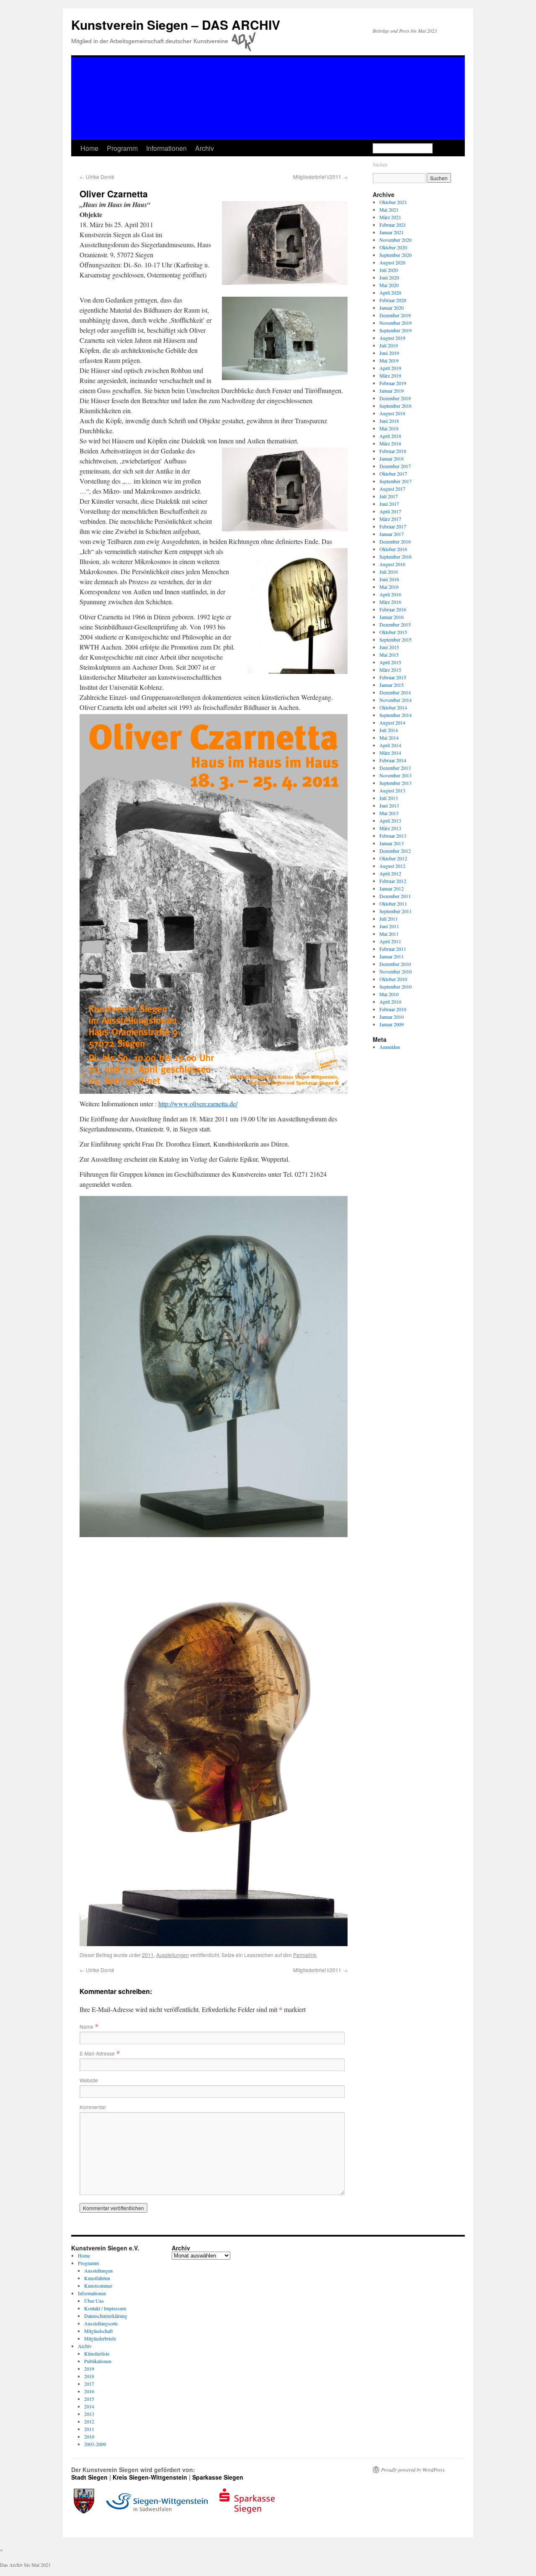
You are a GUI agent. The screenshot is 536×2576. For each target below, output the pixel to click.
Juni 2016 (389, 579)
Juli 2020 (389, 270)
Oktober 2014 (393, 707)
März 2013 (390, 828)
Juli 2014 (389, 730)
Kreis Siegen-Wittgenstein (150, 2477)
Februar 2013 (393, 836)
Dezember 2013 (395, 768)
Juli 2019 (389, 345)
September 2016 (396, 557)
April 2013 (390, 821)
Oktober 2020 (393, 247)
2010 (89, 2436)
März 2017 (390, 519)
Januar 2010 (392, 1017)
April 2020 (390, 293)
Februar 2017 (393, 526)
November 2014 (396, 700)
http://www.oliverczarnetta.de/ (198, 1104)
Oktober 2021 (393, 202)
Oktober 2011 (393, 904)
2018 (89, 2376)
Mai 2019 (389, 360)
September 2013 (396, 783)
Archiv (205, 148)
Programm (122, 148)
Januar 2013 (392, 843)
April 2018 (390, 436)
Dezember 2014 (395, 692)
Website (89, 2080)
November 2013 (396, 775)
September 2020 (396, 255)
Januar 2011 (392, 956)
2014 (89, 2406)
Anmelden (390, 1047)
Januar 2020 (392, 308)
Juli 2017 (389, 496)
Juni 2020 (389, 277)
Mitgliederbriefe (100, 2338)
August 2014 (392, 722)
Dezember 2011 (395, 896)
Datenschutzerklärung (106, 2316)
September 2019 (396, 330)
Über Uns (94, 2301)
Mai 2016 (389, 587)
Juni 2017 (389, 504)
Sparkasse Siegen (218, 2477)
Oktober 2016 (393, 549)
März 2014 (390, 753)
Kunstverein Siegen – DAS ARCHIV (176, 25)
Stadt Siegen (89, 2477)
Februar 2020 (393, 300)
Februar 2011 (393, 949)
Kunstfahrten (97, 2278)
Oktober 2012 (393, 858)
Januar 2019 (392, 391)
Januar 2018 (392, 458)
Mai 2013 (389, 813)
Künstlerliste (97, 2353)
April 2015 (390, 662)
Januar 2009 (392, 1024)
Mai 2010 (389, 994)
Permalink (305, 1955)
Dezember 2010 (395, 964)
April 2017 (390, 511)
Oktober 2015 (393, 632)
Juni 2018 (389, 421)
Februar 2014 (393, 760)
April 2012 (390, 873)
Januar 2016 (392, 617)
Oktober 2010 (393, 979)
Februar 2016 (393, 609)
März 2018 (390, 443)
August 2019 (392, 338)
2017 (89, 2384)
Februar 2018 (393, 451)
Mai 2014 (389, 738)
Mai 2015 (389, 655)
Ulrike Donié (97, 177)
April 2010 (390, 1002)
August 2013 (392, 790)
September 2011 (396, 911)
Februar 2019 (393, 383)
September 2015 (396, 639)
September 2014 (396, 715)
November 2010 (396, 971)
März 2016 (390, 602)
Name (86, 2026)
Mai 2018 (389, 428)
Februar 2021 (393, 225)
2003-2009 (95, 2444)
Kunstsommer (98, 2286)
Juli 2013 (389, 798)
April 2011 (390, 941)
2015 (89, 2399)
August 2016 (392, 564)
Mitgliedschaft (98, 2331)
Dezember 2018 (395, 398)
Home (89, 148)
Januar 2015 (392, 685)
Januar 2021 (392, 232)
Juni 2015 (389, 647)
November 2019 (396, 323)
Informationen (166, 148)
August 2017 (392, 489)
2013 (89, 2414)
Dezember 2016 (395, 541)
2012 (89, 2421)
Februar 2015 (393, 677)
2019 (89, 2369)
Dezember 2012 (395, 851)
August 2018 (392, 413)
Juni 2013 (389, 805)
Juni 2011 (389, 926)
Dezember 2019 (395, 315)
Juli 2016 (389, 572)
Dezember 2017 (395, 466)
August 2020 (392, 262)
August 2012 (392, 866)
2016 (89, 2391)
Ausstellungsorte (101, 2323)
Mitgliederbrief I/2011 (320, 177)
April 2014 (390, 745)
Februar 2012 (393, 881)
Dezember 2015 (395, 624)
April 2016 (390, 594)
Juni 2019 (389, 353)
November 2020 (396, 240)
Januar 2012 (392, 888)
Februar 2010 (393, 1009)
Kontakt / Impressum (105, 2308)
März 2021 (390, 217)
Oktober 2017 (393, 474)
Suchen (380, 164)
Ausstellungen (173, 1955)
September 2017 (396, 481)
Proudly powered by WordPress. (414, 2470)
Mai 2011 (389, 934)
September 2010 (396, 986)
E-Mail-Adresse (97, 2053)
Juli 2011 (389, 919)
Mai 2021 (389, 210)
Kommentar (93, 2107)
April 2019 (390, 368)
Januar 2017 (392, 534)
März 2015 (390, 670)
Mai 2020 (389, 285)
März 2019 (390, 375)
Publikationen (98, 2361)
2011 (148, 1955)
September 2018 (396, 406)
